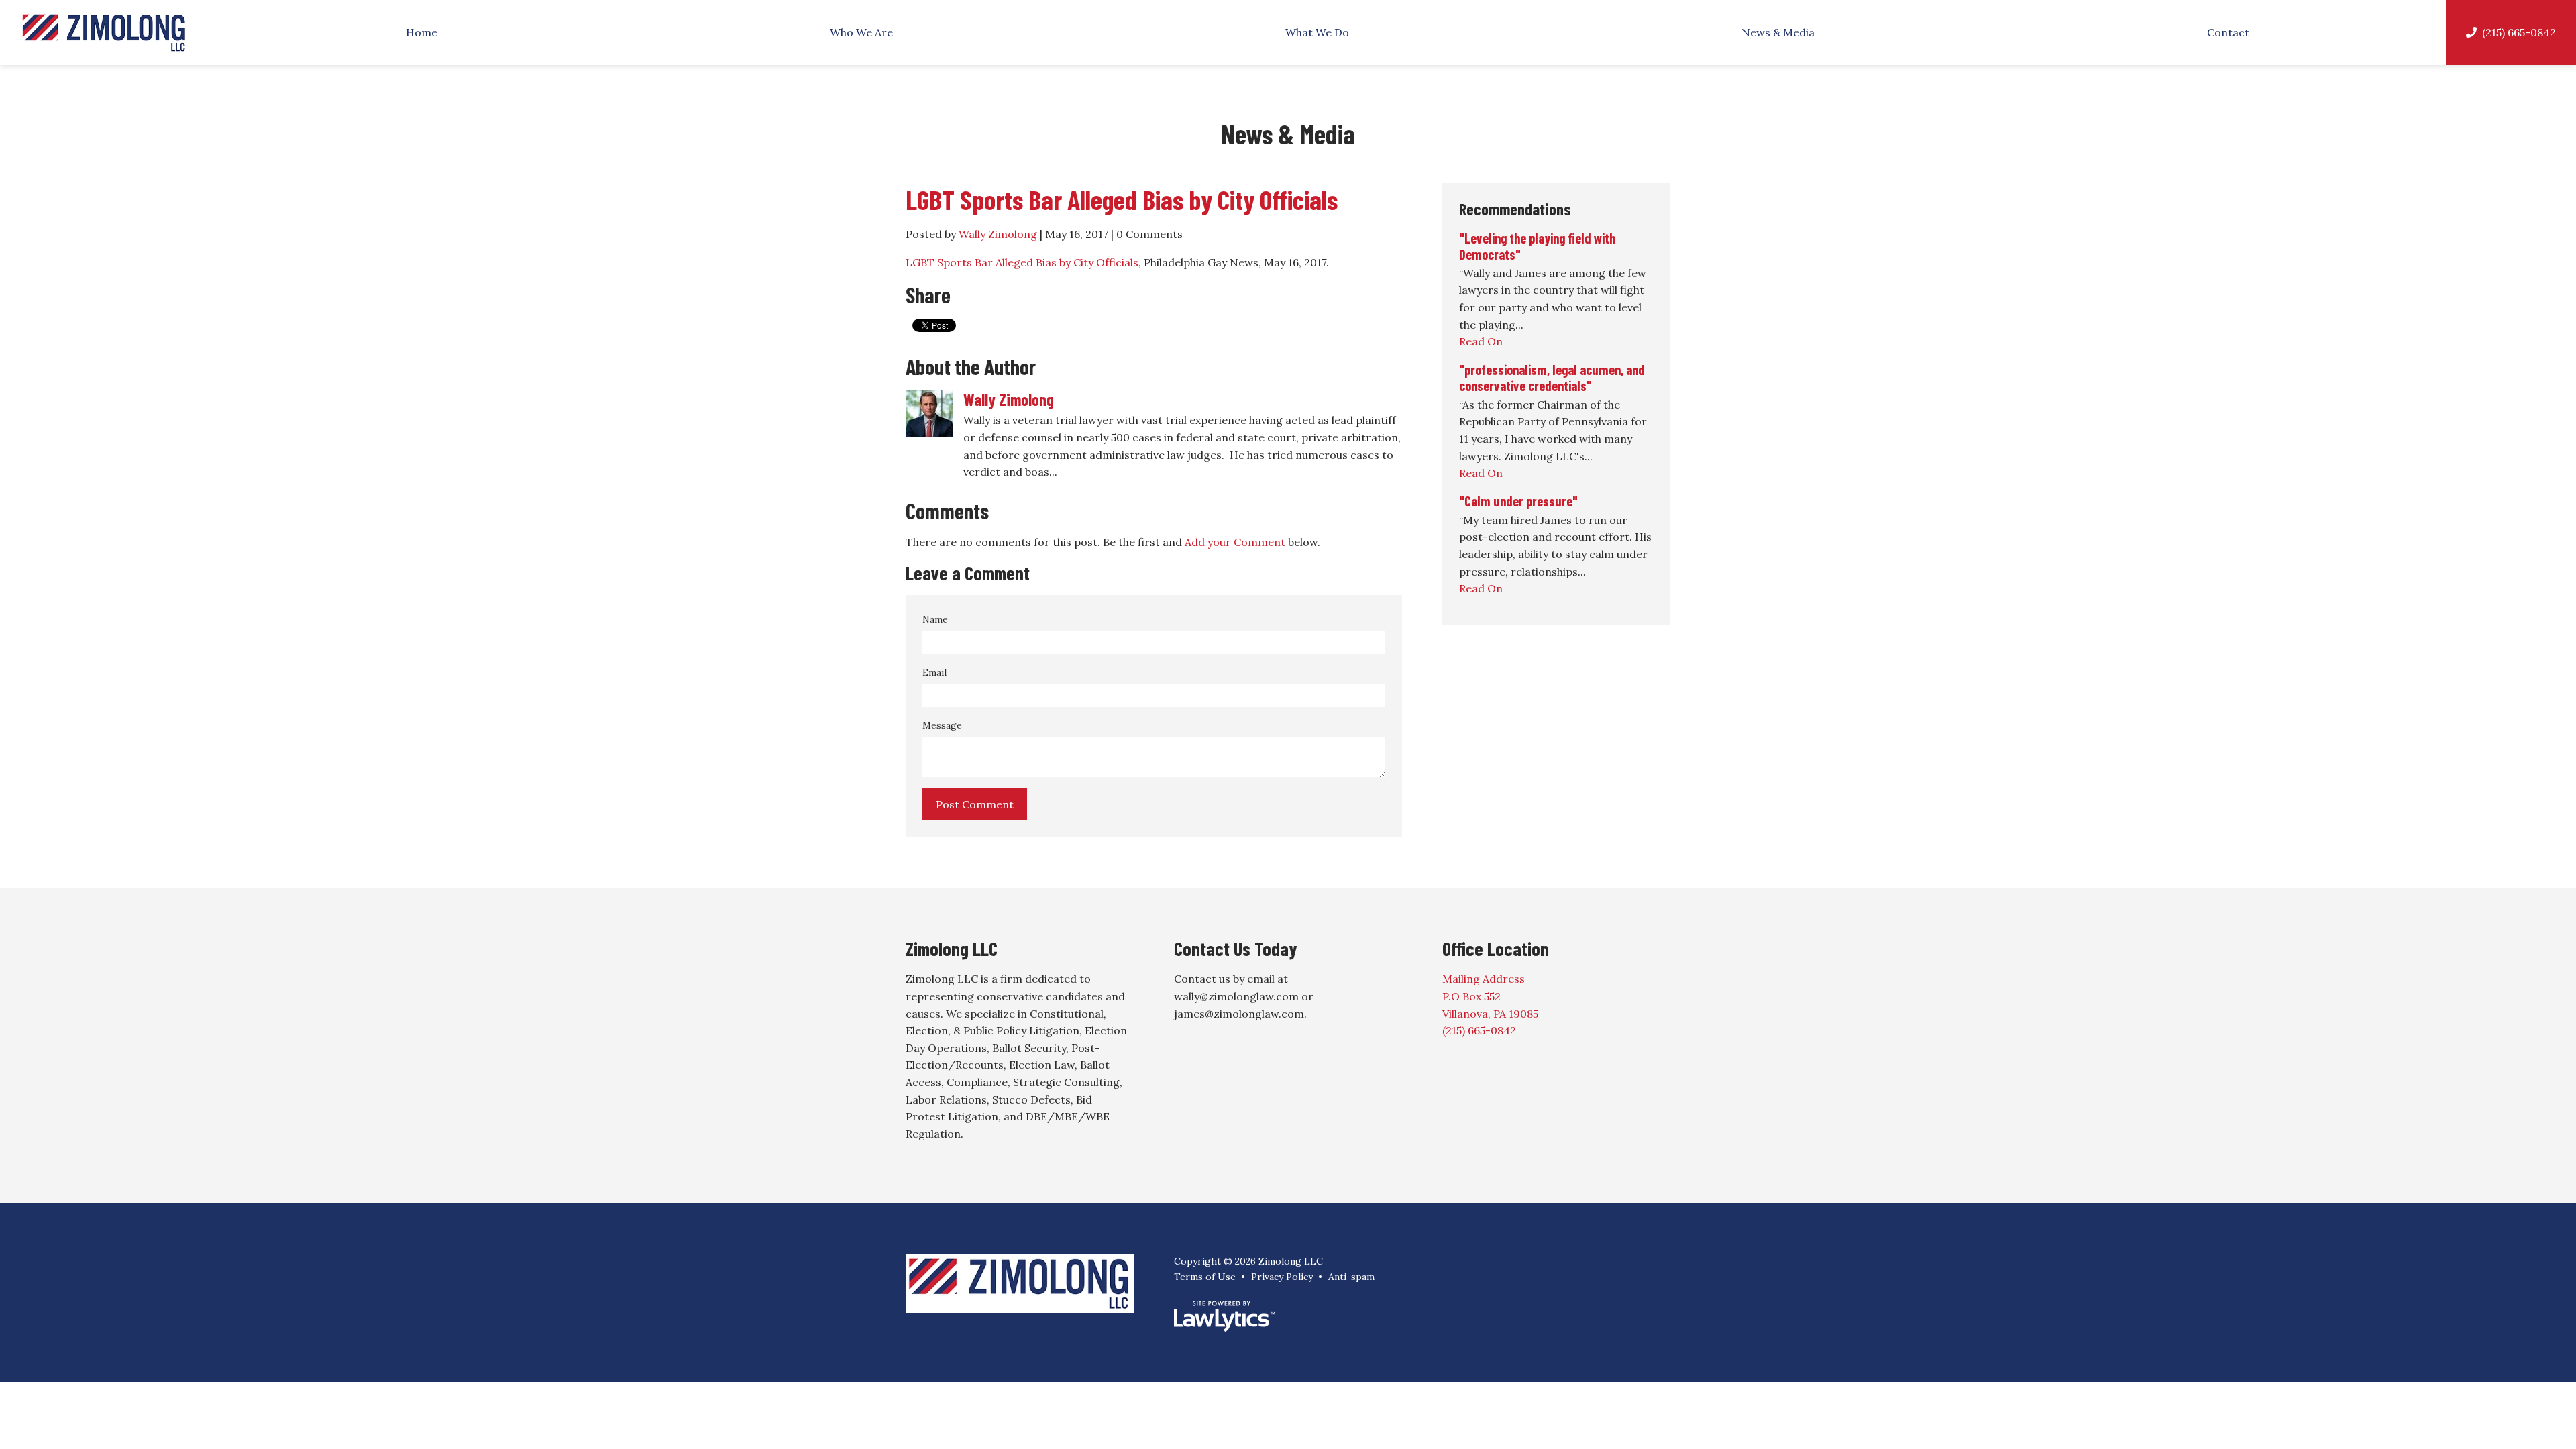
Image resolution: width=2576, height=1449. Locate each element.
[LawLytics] (1224, 1316)
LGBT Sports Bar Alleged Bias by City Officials (1122, 199)
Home (422, 32)
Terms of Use (1205, 1277)
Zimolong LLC (952, 949)
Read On (1481, 341)
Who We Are (861, 32)
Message (942, 725)
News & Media (1778, 32)
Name (935, 619)
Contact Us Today (1235, 949)
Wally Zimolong (998, 234)
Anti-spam (1351, 1277)
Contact (2228, 32)
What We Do (1317, 32)
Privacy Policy (1282, 1277)
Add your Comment (1235, 542)
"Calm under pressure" (1518, 501)
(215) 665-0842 (2519, 32)
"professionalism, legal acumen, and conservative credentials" (1552, 378)
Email (934, 672)
